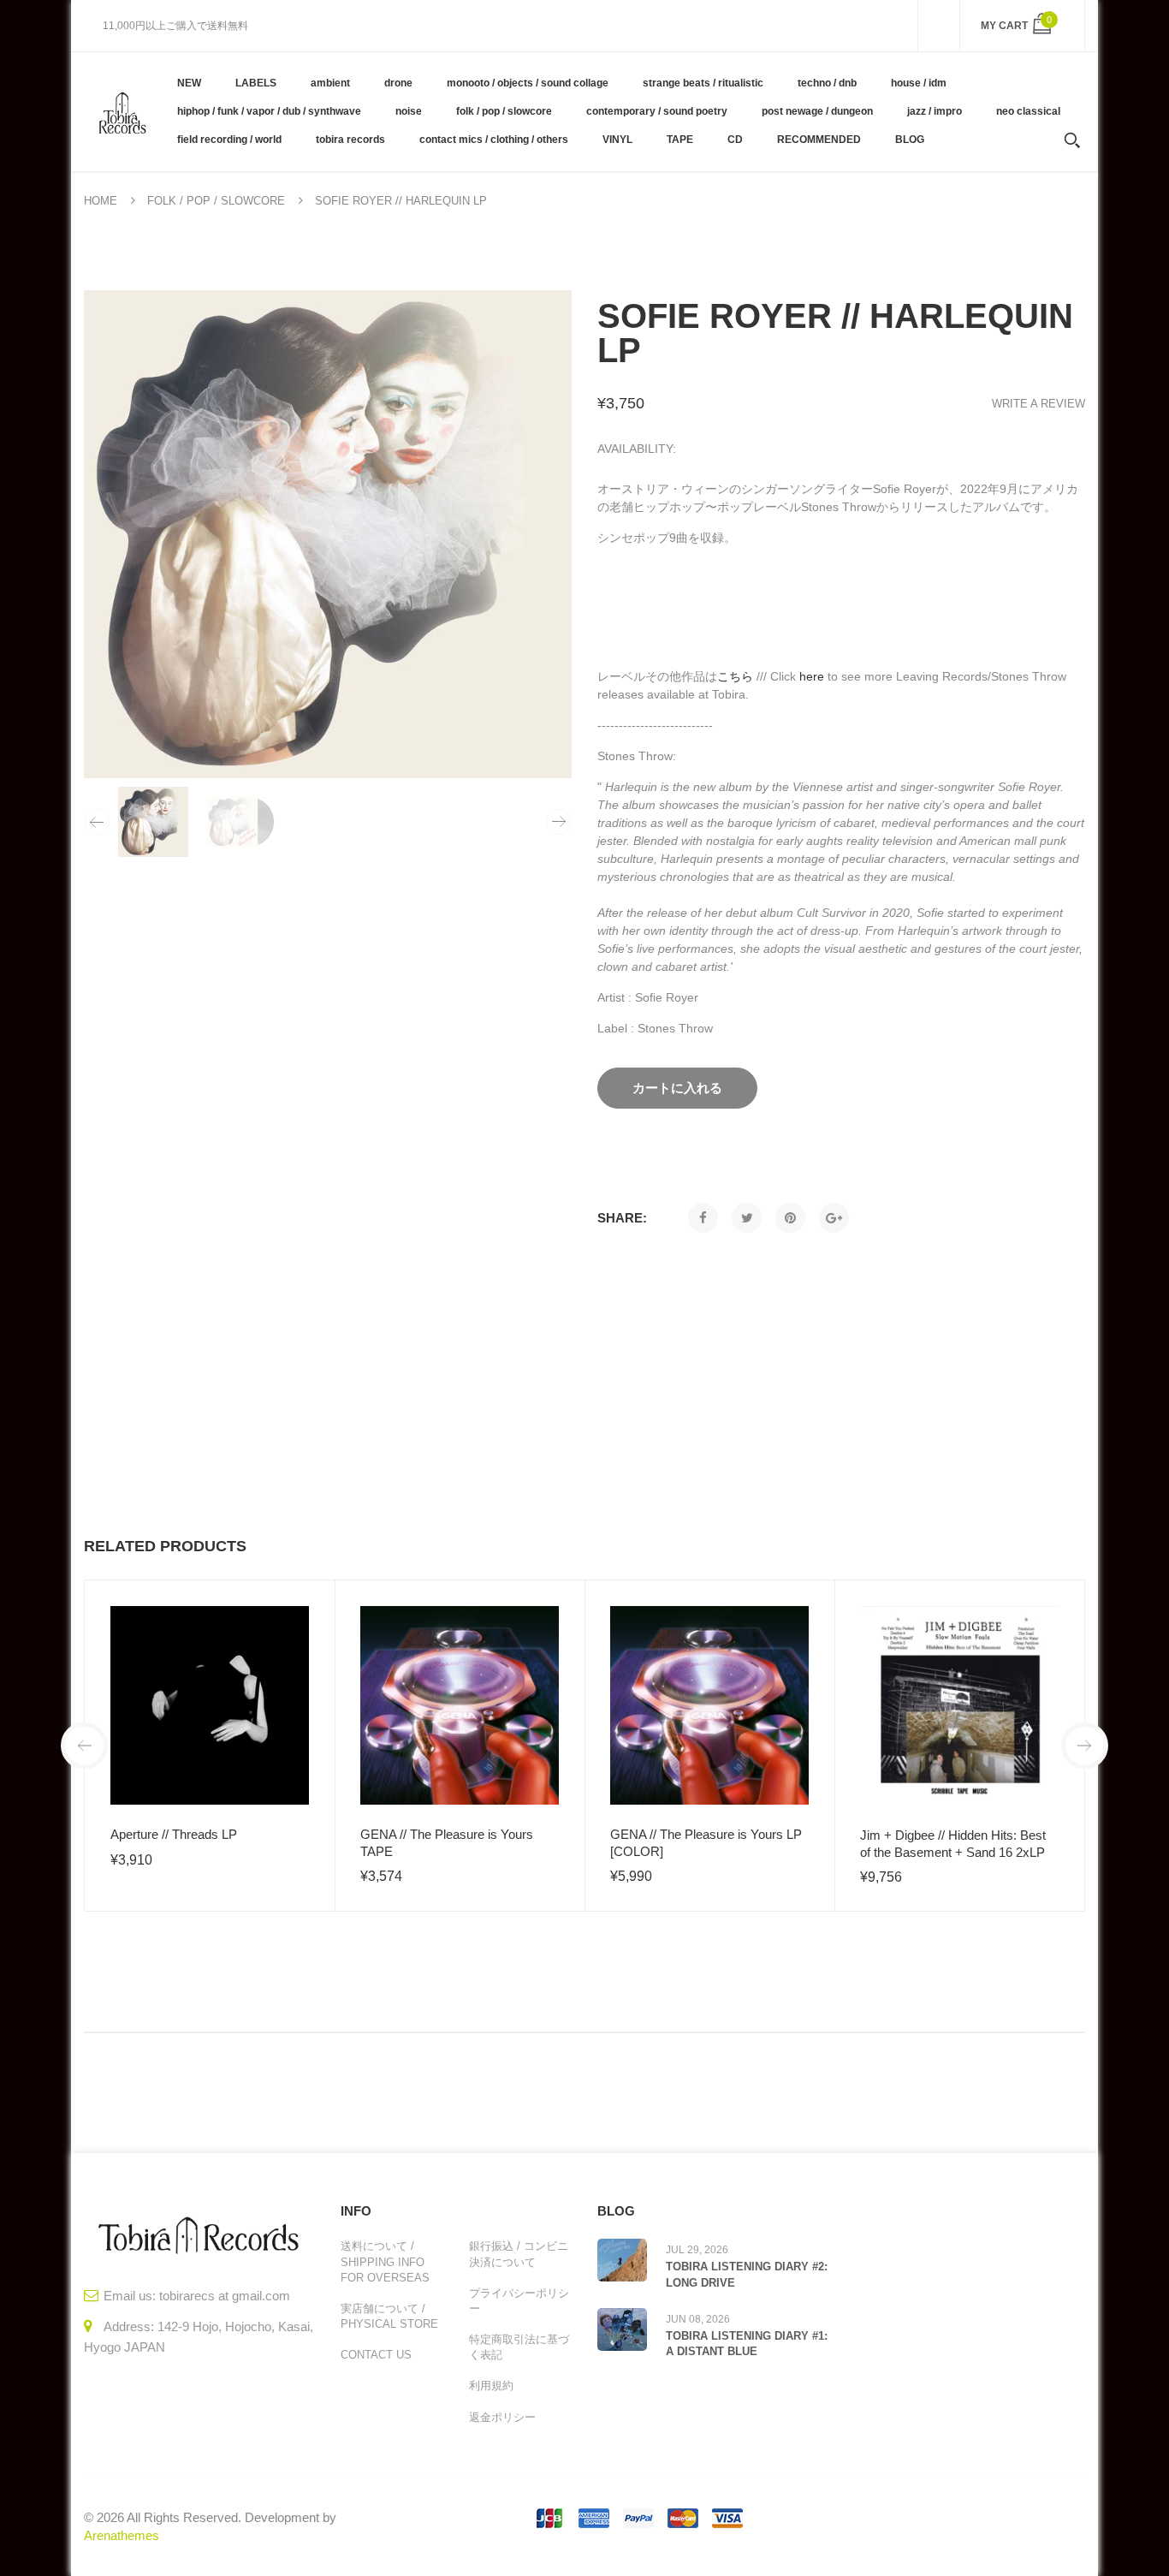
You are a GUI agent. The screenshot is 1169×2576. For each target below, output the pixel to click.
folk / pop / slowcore (216, 201)
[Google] (834, 1218)
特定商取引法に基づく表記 (519, 2347)
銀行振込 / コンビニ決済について (519, 2254)
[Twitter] (747, 1218)
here (812, 676)
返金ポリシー (502, 2417)
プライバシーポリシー (519, 2301)
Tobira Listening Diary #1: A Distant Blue (747, 2344)
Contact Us (376, 2355)
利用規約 (491, 2386)
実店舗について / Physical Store (389, 2316)
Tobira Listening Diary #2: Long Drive (747, 2274)
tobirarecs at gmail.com (225, 2296)
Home (101, 201)
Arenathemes (122, 2535)
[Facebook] (703, 1218)
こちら (735, 676)
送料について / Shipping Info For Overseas (385, 2261)
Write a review (1038, 404)
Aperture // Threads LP (174, 1834)
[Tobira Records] (122, 111)
